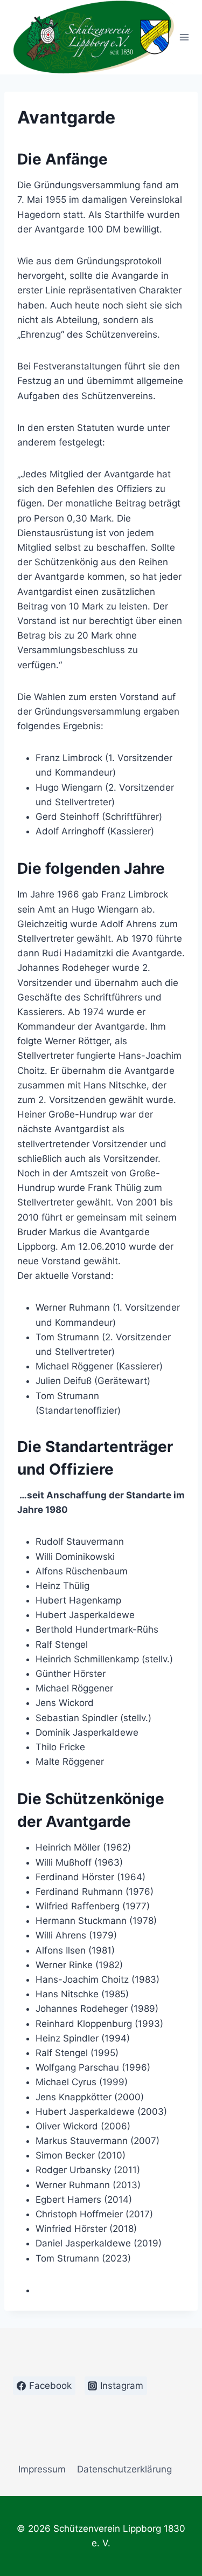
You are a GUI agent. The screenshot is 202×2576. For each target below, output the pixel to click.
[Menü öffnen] (184, 37)
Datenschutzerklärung (124, 2469)
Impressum (42, 2469)
